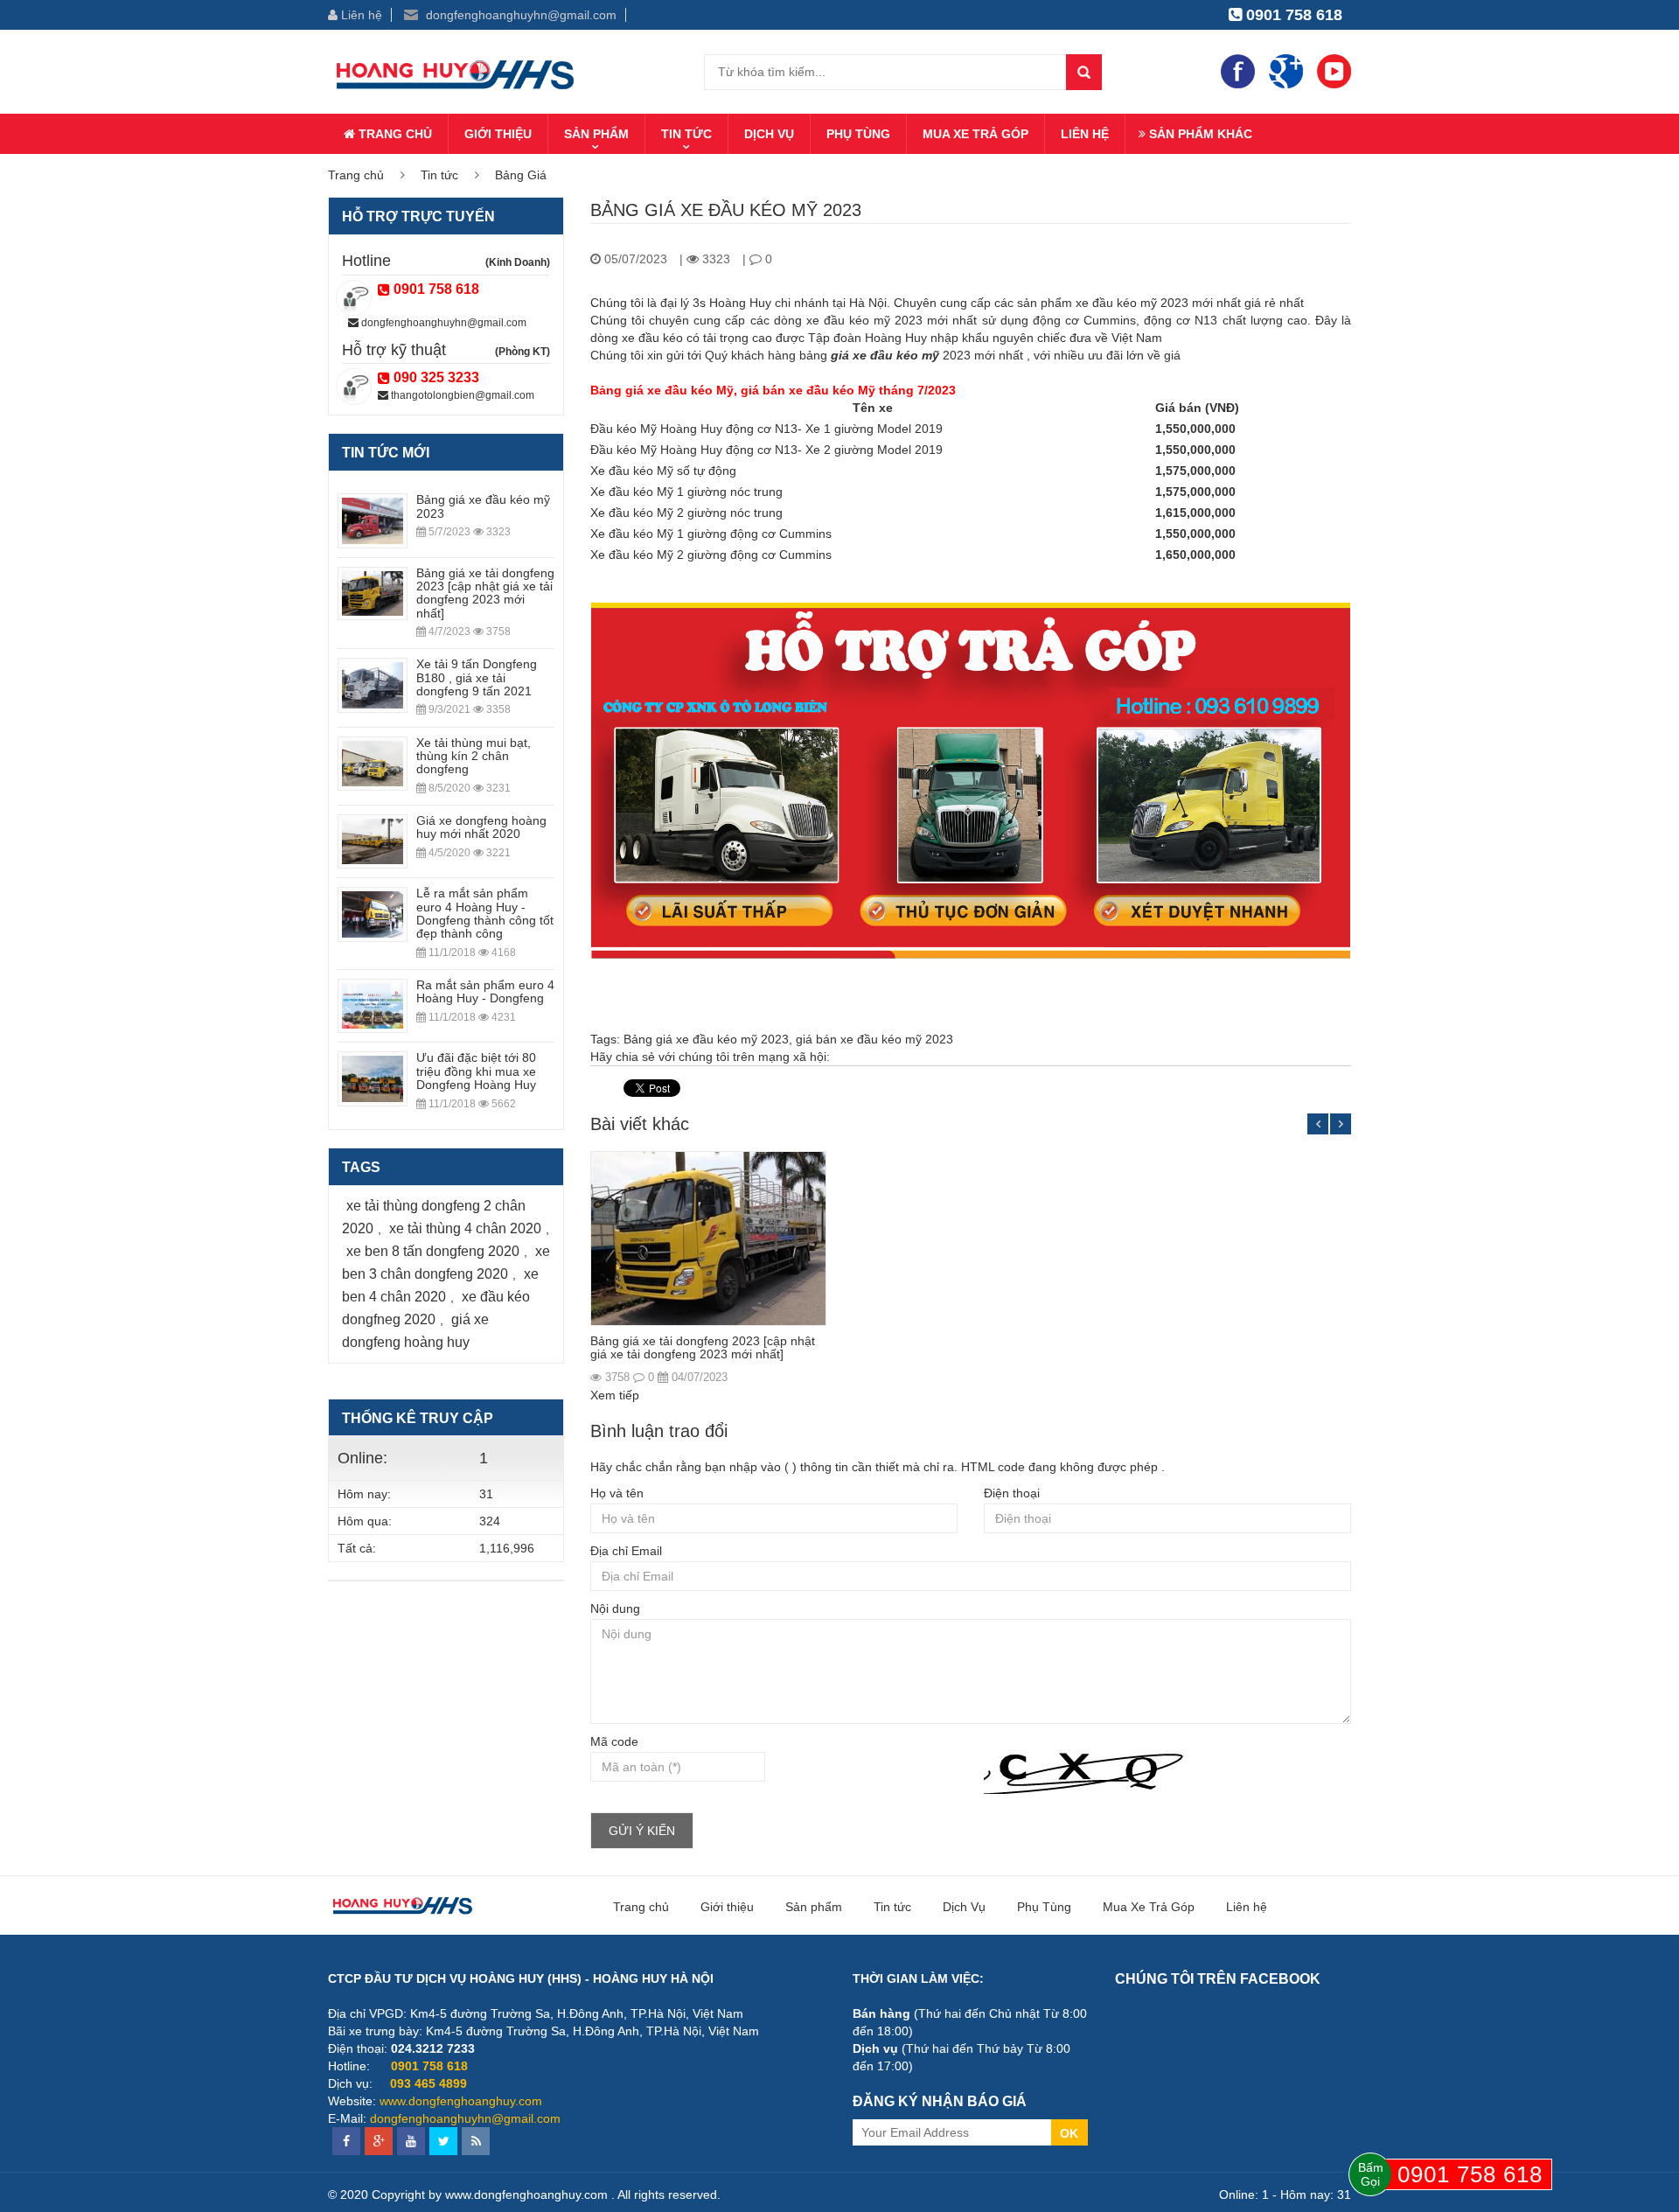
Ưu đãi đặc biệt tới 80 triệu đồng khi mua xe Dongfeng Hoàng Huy (476, 1071)
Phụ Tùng (858, 134)
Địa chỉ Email (626, 1551)
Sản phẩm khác (1199, 134)
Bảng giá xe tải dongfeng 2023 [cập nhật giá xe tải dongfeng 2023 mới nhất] (703, 1347)
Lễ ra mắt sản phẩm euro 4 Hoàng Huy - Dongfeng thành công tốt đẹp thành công (485, 913)
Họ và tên (617, 1493)
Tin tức (686, 134)
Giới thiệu (498, 134)
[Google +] (1286, 71)
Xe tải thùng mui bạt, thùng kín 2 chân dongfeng (474, 756)
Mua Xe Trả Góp (975, 134)
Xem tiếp (615, 1395)
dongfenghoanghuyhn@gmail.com (519, 15)
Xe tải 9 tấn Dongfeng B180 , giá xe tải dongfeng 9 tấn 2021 (477, 677)
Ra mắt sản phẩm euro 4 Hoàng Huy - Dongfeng (485, 991)
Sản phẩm (596, 134)
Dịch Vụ (769, 134)
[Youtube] (1334, 71)
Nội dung (615, 1608)
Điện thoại (1012, 1493)
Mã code (614, 1741)
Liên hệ (360, 15)
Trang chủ (394, 134)
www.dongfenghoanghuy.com (461, 2101)
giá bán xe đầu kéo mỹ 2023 (874, 1039)
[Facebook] (1238, 71)
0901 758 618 (1292, 15)
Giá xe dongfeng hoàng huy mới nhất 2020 (481, 827)
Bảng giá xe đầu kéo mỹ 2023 (706, 1039)
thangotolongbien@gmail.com (461, 395)
